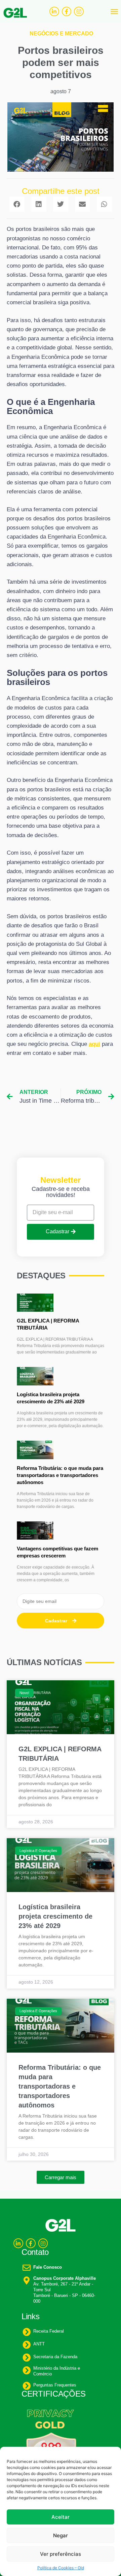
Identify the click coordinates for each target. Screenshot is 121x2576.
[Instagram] (79, 12)
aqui (94, 1044)
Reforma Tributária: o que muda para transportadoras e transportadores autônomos (60, 1475)
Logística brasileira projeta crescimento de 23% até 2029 (55, 1916)
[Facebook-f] (67, 12)
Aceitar (61, 2517)
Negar (61, 2535)
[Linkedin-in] (54, 12)
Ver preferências (61, 2554)
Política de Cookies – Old (61, 2568)
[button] (114, 11)
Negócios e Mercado (61, 33)
